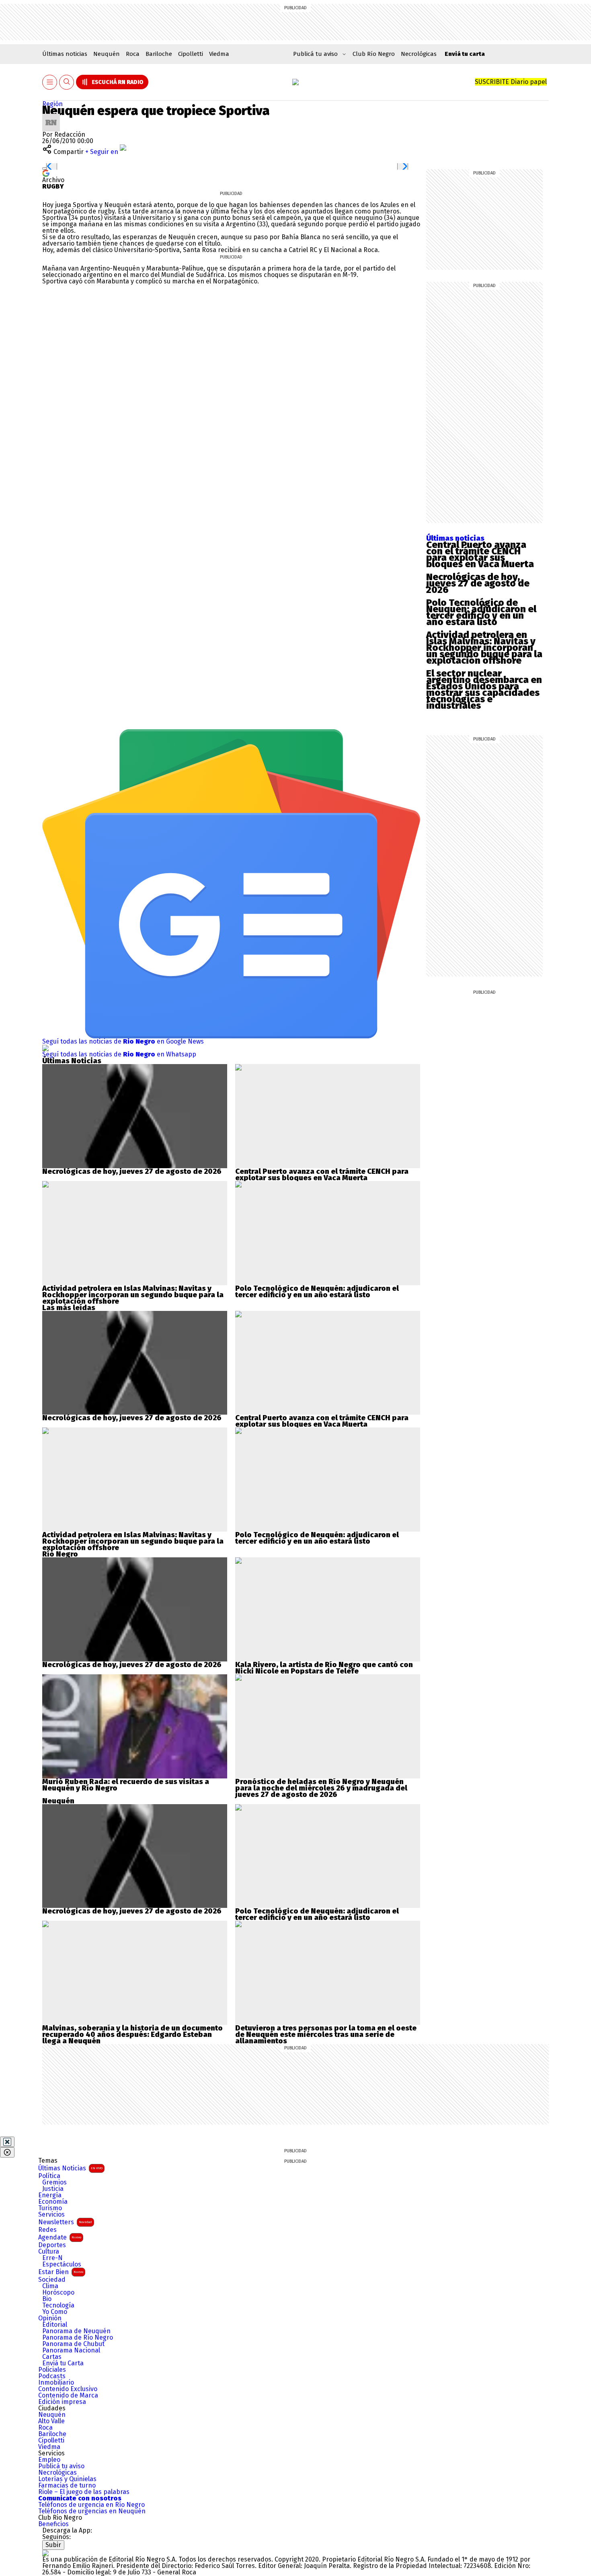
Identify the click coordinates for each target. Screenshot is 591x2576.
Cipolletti (191, 54)
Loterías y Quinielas (67, 2479)
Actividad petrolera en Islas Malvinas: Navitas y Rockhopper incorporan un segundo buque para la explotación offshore (484, 648)
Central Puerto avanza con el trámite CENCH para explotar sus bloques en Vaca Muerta (480, 554)
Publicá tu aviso (61, 2466)
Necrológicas (419, 54)
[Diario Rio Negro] (45, 2553)
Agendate (60, 2237)
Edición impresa (62, 2402)
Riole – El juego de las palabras (84, 2492)
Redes (47, 2230)
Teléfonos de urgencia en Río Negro (91, 2505)
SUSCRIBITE (511, 82)
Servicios (51, 2215)
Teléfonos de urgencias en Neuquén (92, 2511)
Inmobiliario (56, 2383)
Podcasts (52, 2376)
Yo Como (55, 2312)
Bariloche (159, 54)
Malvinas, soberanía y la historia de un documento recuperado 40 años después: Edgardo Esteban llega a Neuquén (132, 2035)
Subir (53, 2545)
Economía (53, 2202)
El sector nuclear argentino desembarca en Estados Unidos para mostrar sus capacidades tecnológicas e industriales (484, 689)
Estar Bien (61, 2272)
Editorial (55, 2325)
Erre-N (52, 2258)
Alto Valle (51, 2421)
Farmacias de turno (67, 2486)
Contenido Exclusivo (68, 2389)
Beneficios (53, 2524)
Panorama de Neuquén (76, 2331)
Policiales (52, 2370)
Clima (50, 2286)
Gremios (54, 2182)
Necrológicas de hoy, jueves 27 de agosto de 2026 (478, 583)
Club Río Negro (374, 54)
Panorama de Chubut (73, 2344)
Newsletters (65, 2222)
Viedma (219, 54)
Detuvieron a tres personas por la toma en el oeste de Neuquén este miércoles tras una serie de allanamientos (326, 2035)
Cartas (52, 2357)
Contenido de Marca (68, 2396)
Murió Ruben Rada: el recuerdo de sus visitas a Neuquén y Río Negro (126, 1785)
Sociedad (52, 2280)
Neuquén (107, 54)
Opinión (50, 2318)
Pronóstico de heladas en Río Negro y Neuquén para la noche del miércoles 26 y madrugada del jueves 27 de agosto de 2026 (321, 1788)
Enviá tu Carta (63, 2363)
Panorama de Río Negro (78, 2338)
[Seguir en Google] (46, 173)
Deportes (52, 2245)
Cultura (49, 2252)
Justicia (53, 2189)
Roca (133, 54)
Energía (50, 2195)
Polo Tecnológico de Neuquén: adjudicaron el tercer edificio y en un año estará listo (481, 612)
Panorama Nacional (71, 2350)
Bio (47, 2299)
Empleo (49, 2460)
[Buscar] (67, 82)
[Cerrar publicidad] (7, 2142)
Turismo (50, 2208)
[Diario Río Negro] (295, 82)
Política (49, 2176)
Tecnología (58, 2305)
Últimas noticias (65, 54)
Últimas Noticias (70, 2168)
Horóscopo (58, 2293)
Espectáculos (62, 2264)
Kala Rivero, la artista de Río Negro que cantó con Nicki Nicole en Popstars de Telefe (324, 1668)
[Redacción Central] (51, 117)
